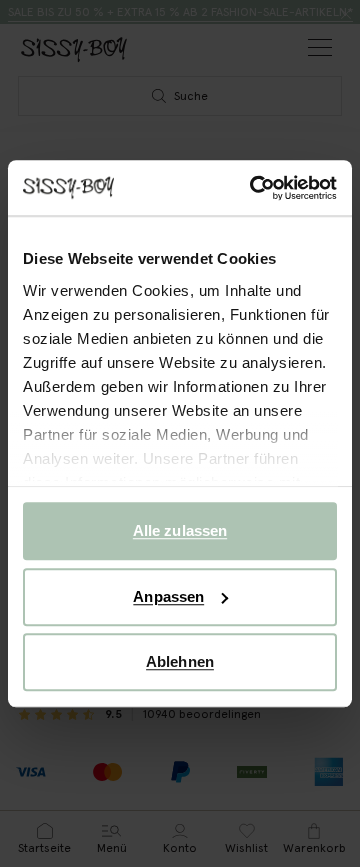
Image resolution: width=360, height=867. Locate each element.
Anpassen (168, 596)
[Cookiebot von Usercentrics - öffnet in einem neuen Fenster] (254, 188)
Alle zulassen (180, 530)
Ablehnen (180, 661)
